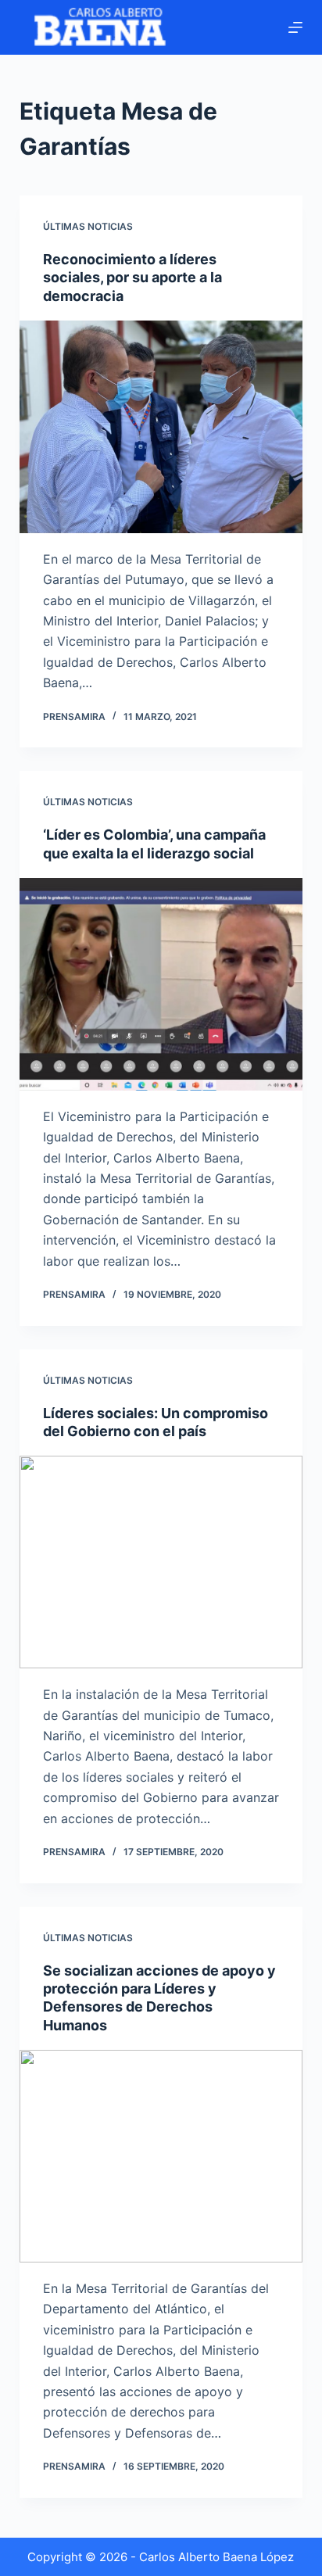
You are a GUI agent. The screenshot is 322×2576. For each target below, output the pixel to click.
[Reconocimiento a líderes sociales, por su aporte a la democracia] (161, 427)
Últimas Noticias (88, 226)
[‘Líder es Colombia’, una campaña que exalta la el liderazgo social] (161, 984)
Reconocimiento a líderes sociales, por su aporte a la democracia (132, 278)
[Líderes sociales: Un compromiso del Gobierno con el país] (161, 1562)
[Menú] (295, 27)
